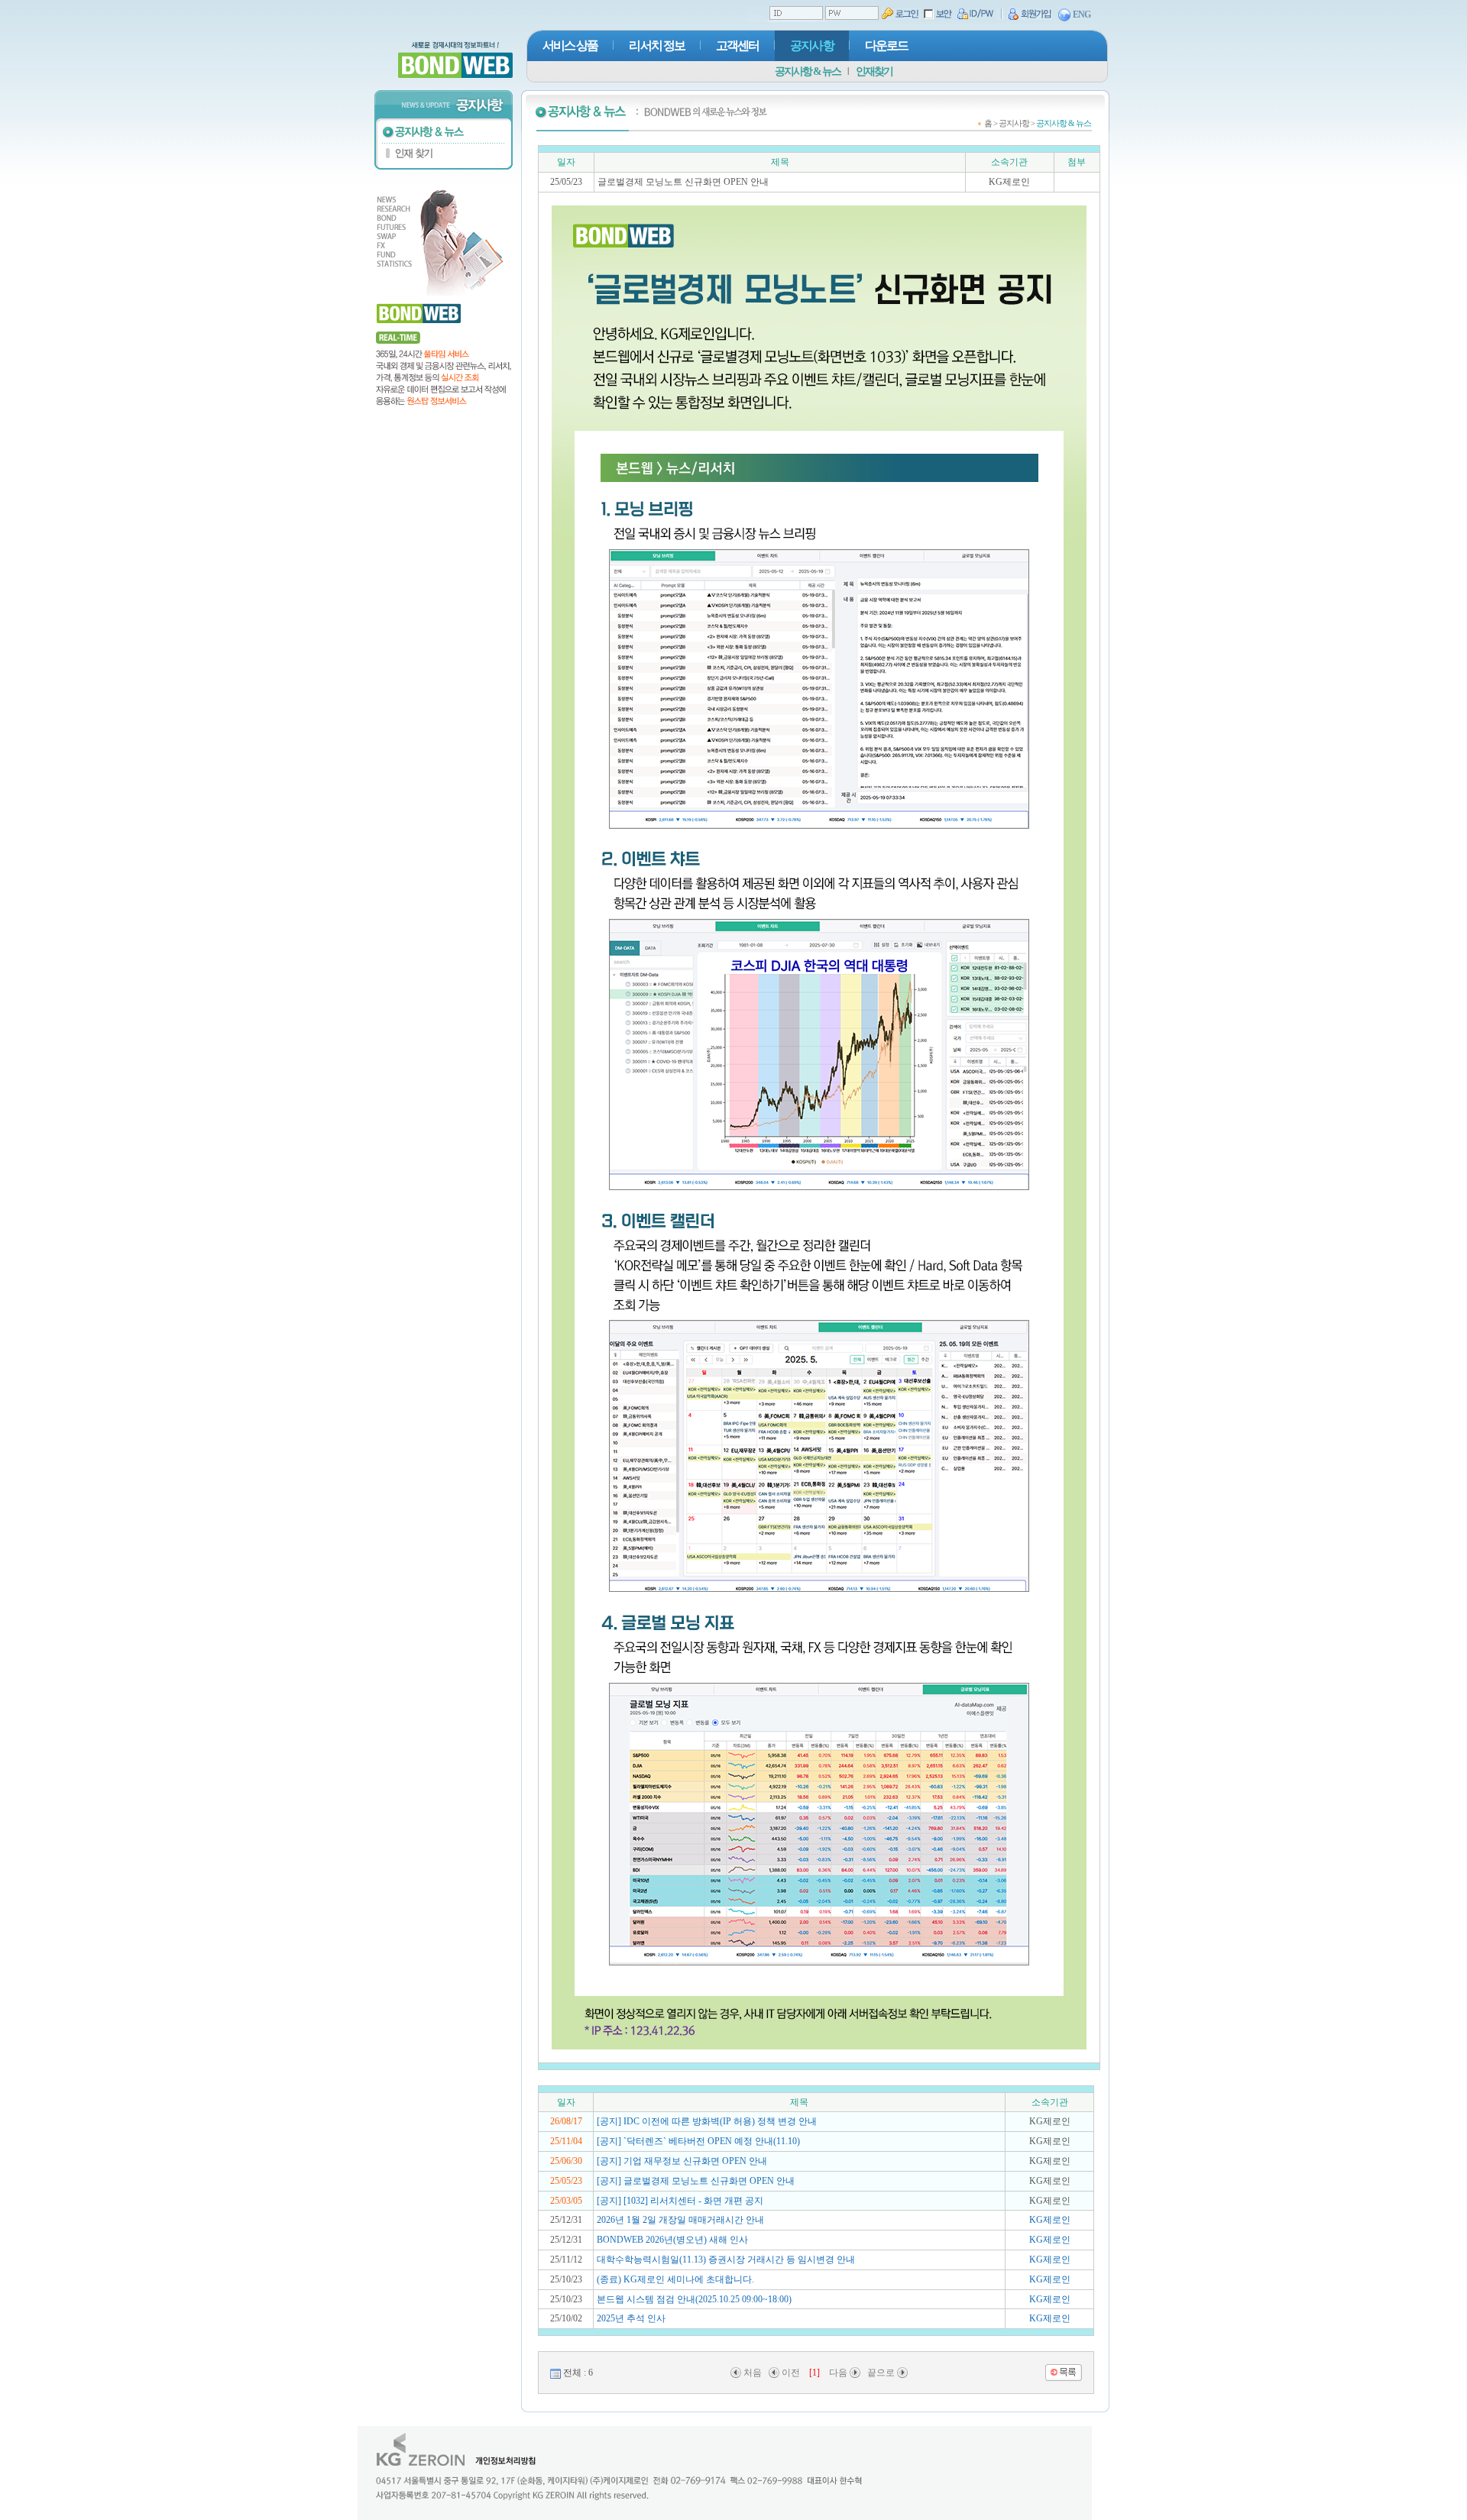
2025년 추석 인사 (631, 2318)
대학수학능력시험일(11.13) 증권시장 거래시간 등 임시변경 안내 (726, 2260)
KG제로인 (1050, 2220)
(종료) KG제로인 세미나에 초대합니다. (675, 2279)
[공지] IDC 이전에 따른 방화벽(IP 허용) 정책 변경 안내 (707, 2121)
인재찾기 (874, 71)
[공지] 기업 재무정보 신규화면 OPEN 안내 (682, 2161)
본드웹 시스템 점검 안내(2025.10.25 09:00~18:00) (694, 2299)
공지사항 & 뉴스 (808, 71)
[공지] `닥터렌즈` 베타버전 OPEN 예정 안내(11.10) (698, 2141)
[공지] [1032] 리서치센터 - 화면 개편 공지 (680, 2201)
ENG (1082, 15)
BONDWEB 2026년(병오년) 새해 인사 (672, 2240)
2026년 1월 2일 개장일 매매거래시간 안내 (680, 2220)
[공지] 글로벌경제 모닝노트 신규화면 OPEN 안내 (696, 2181)
